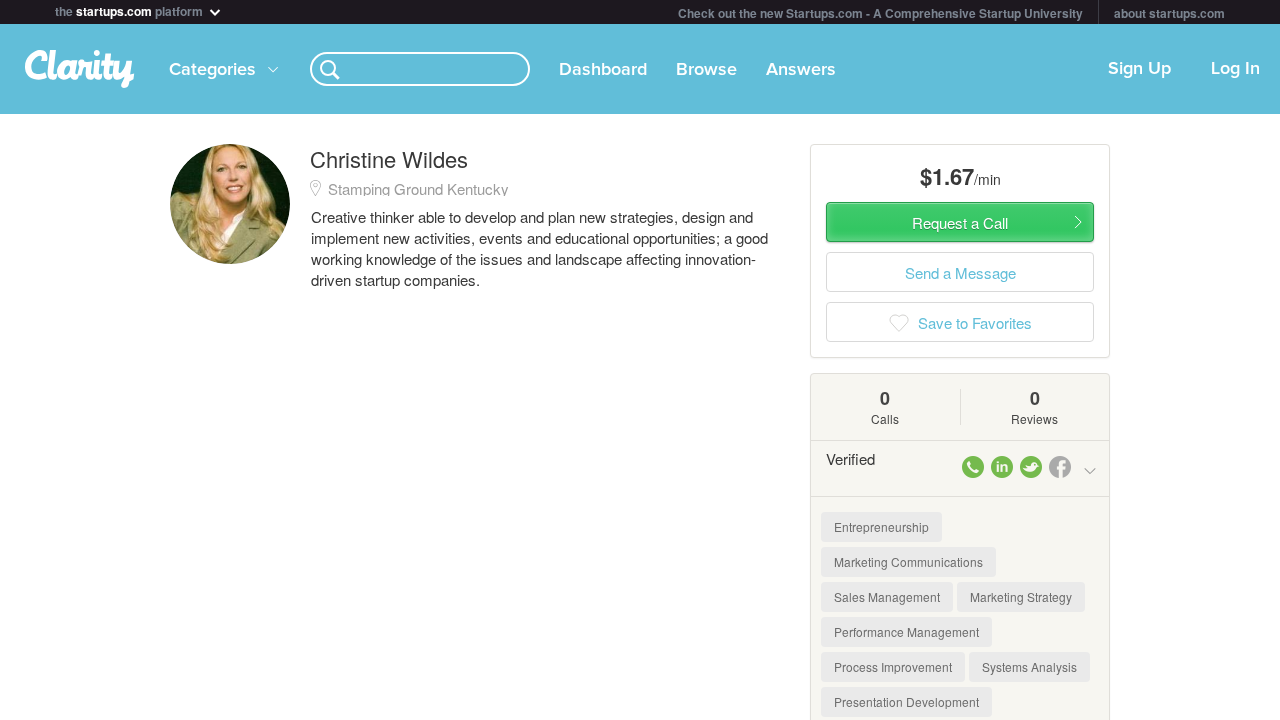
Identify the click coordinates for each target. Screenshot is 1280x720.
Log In (1235, 69)
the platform (130, 9)
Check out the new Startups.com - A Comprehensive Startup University (880, 13)
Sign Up (1139, 69)
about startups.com (1169, 13)
